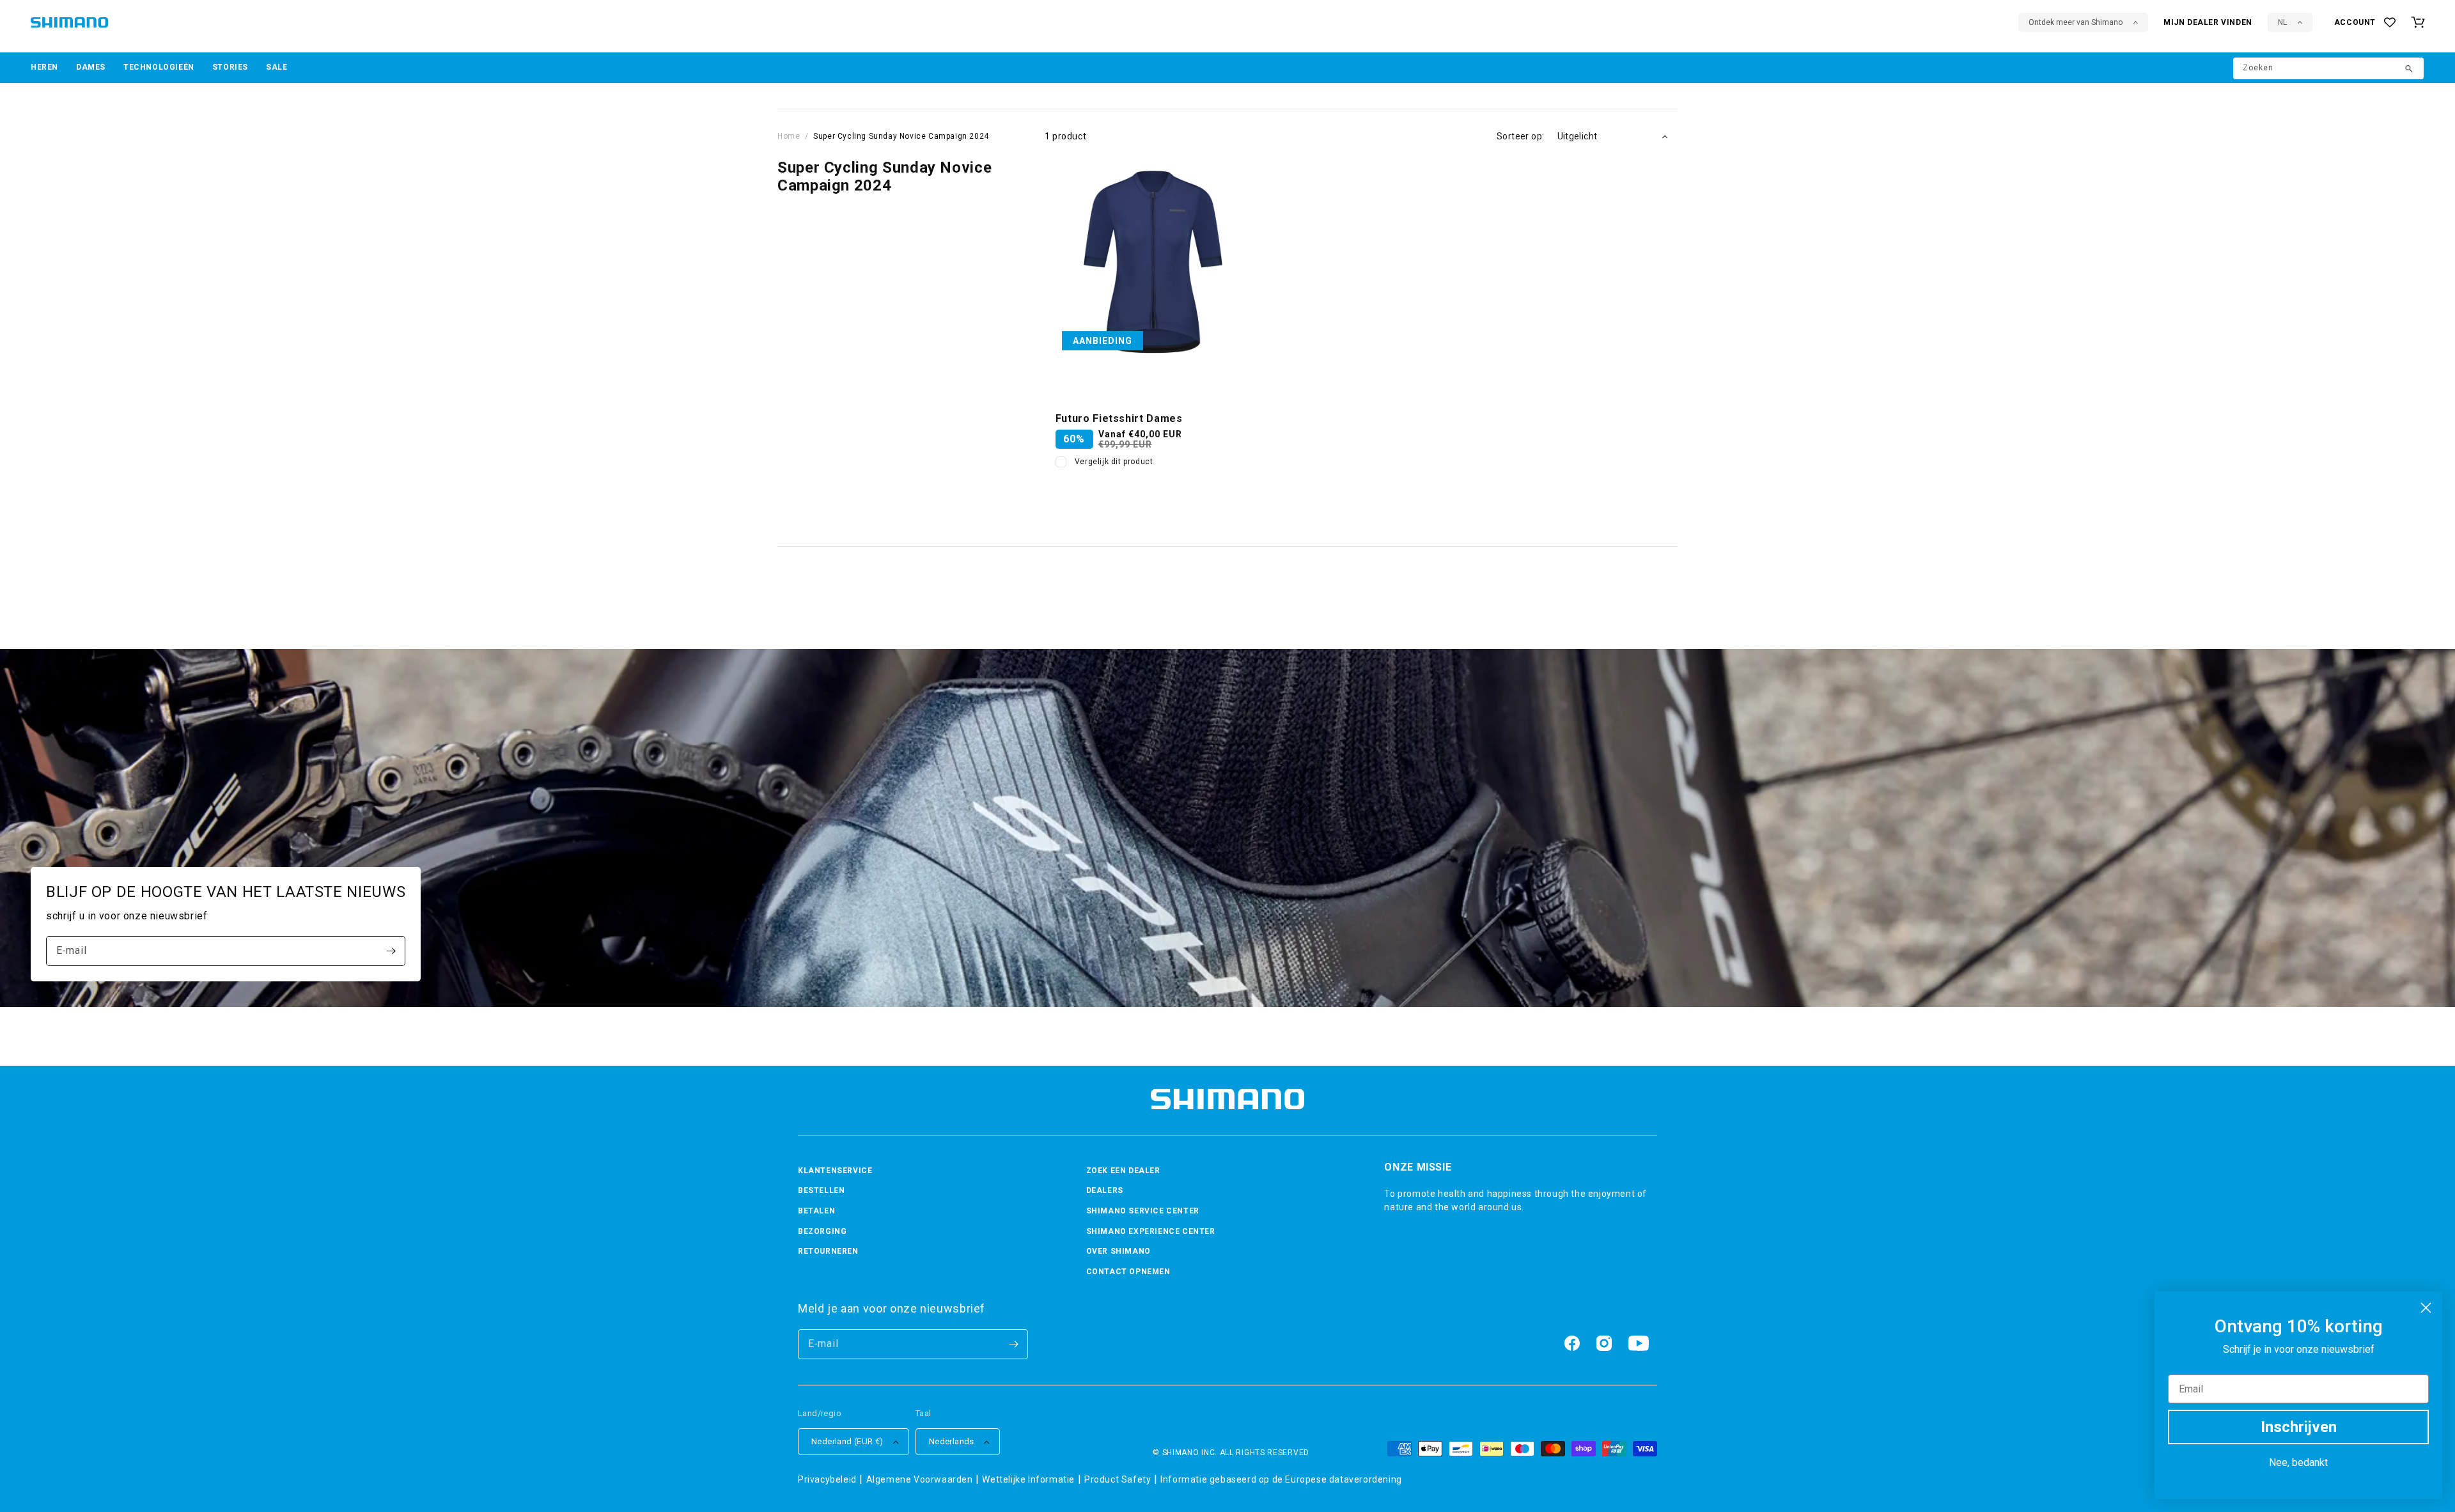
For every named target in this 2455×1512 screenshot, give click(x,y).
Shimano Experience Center (1151, 1231)
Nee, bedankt (2298, 1462)
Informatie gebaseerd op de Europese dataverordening (1281, 1479)
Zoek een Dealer (1123, 1171)
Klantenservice (835, 1171)
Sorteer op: (1520, 136)
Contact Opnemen (1128, 1272)
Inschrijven (2299, 1427)
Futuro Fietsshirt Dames (1119, 418)
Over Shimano (1118, 1251)
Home (789, 136)
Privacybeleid (827, 1479)
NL (2282, 22)
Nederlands (952, 1441)
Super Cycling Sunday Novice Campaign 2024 (901, 136)
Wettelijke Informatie (1028, 1479)
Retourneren (828, 1251)
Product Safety (1118, 1479)
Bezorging (822, 1231)
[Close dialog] (2426, 1308)
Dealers (1105, 1190)
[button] (44, 68)
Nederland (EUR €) (847, 1441)
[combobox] (2328, 68)
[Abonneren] (391, 951)
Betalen (816, 1211)
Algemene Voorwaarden (920, 1479)
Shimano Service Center (1143, 1211)
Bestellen (821, 1190)
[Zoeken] (2410, 70)
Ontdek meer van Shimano (2076, 22)
